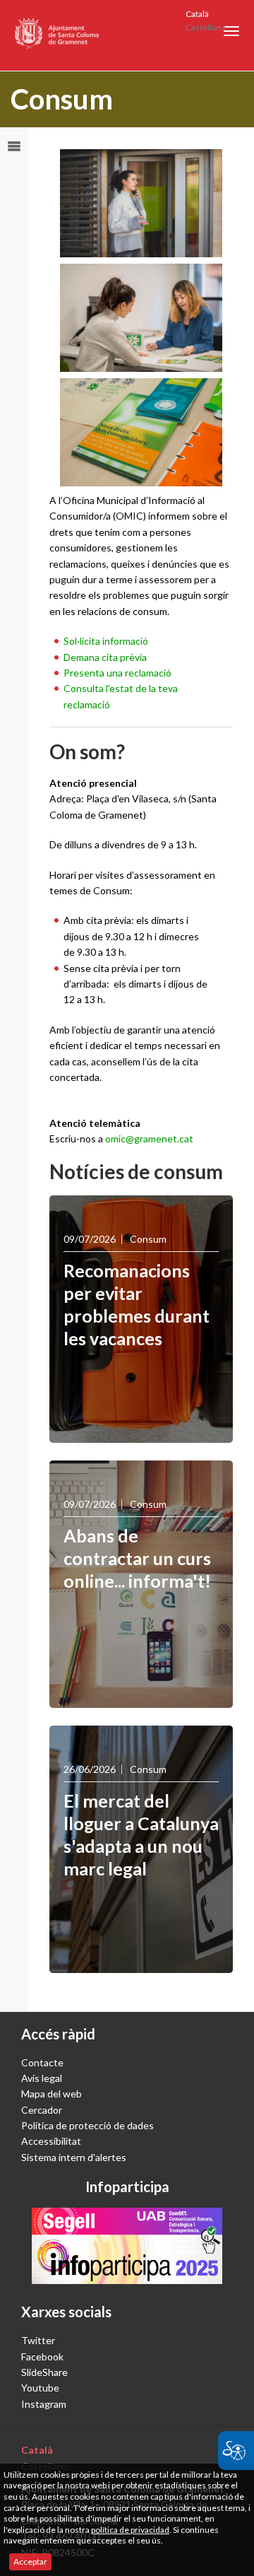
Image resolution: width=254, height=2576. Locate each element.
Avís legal (42, 2078)
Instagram (44, 2404)
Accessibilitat (51, 2141)
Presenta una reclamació (117, 673)
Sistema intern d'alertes (74, 2157)
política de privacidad (130, 2530)
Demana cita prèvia (105, 657)
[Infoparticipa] (127, 2246)
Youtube (40, 2388)
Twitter (38, 2340)
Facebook (42, 2357)
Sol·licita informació (106, 641)
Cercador (42, 2110)
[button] (231, 31)
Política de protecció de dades (87, 2125)
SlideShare (44, 2372)
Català (197, 14)
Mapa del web (52, 2094)
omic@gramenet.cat (149, 1138)
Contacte (42, 2062)
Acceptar (30, 2562)
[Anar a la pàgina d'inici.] (58, 35)
